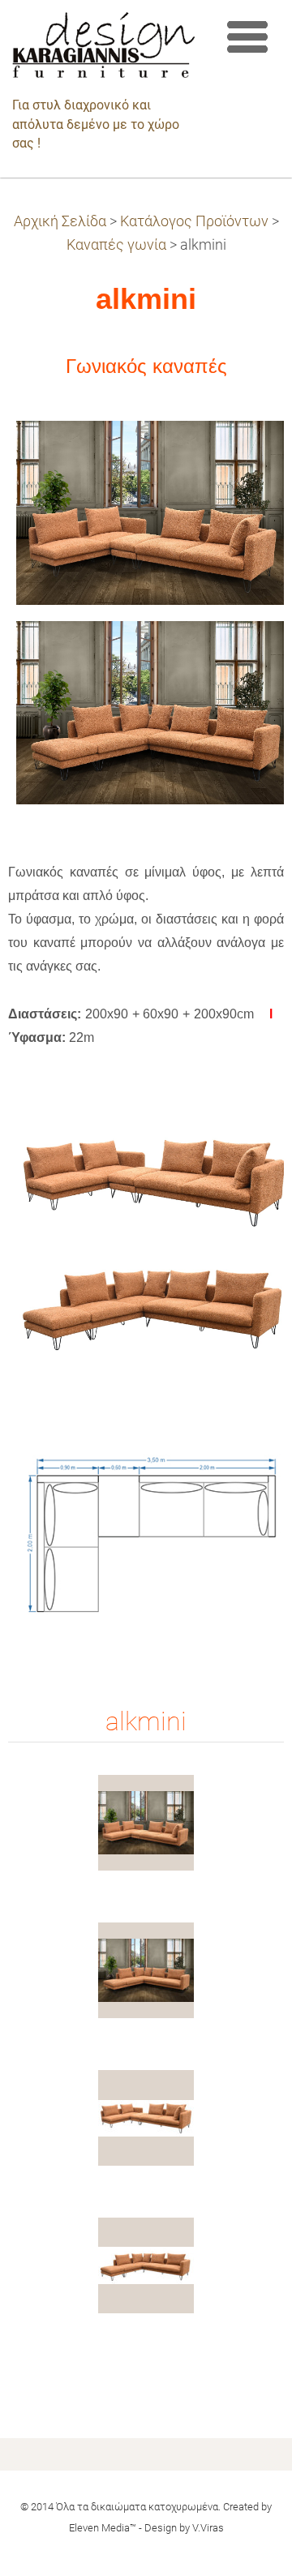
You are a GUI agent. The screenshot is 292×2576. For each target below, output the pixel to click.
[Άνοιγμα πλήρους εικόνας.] (146, 1823)
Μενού (247, 36)
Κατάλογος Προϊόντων (194, 221)
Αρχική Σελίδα (60, 221)
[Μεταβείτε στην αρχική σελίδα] (103, 49)
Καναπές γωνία (116, 245)
